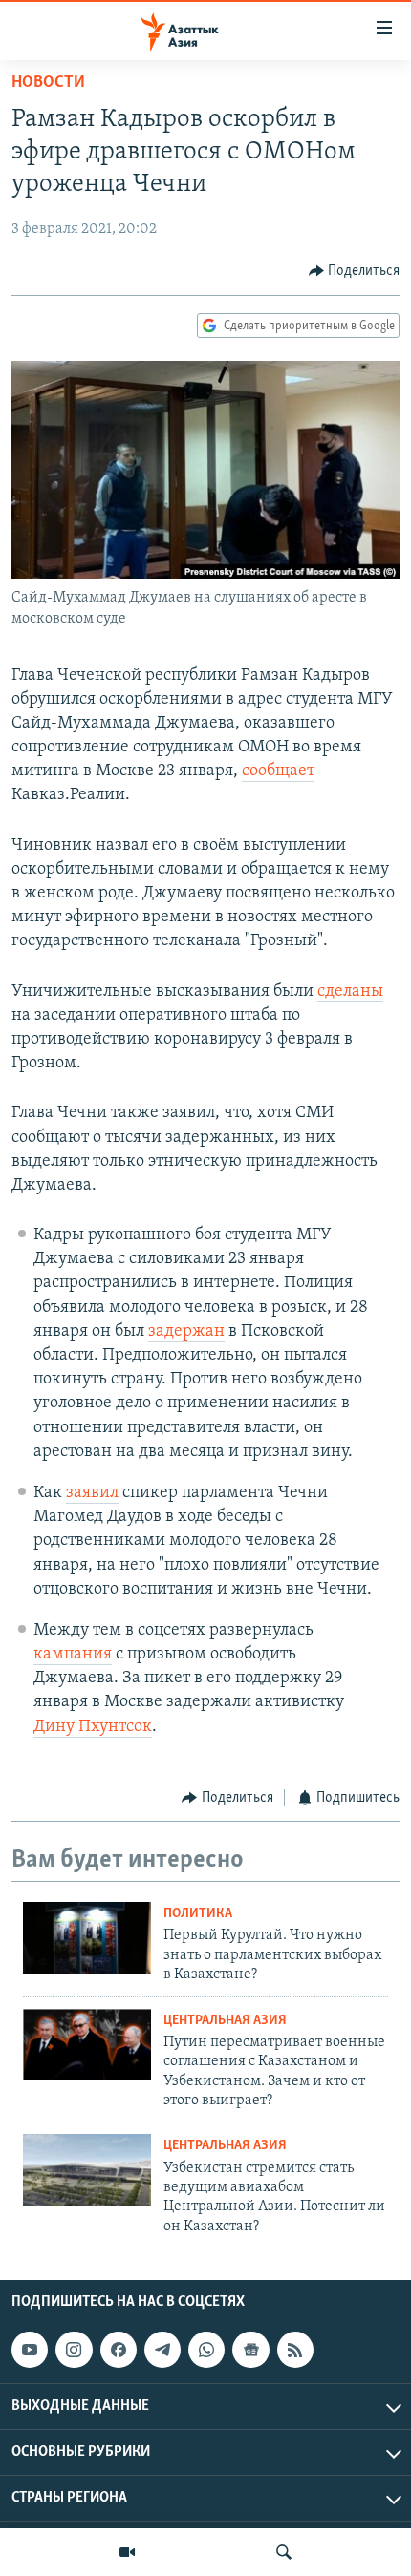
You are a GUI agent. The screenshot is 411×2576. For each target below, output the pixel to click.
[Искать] (284, 2552)
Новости (48, 83)
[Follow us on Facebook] (119, 2350)
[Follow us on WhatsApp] (206, 2350)
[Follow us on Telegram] (162, 2350)
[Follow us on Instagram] (74, 2350)
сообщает (278, 771)
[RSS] (295, 2350)
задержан (186, 1332)
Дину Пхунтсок (93, 1727)
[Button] (355, 271)
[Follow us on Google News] (250, 2350)
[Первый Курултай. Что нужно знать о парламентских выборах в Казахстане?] (87, 1938)
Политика (198, 1914)
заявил (92, 1493)
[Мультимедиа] (127, 2552)
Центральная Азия (225, 2021)
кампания (73, 1655)
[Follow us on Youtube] (30, 2350)
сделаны (350, 992)
